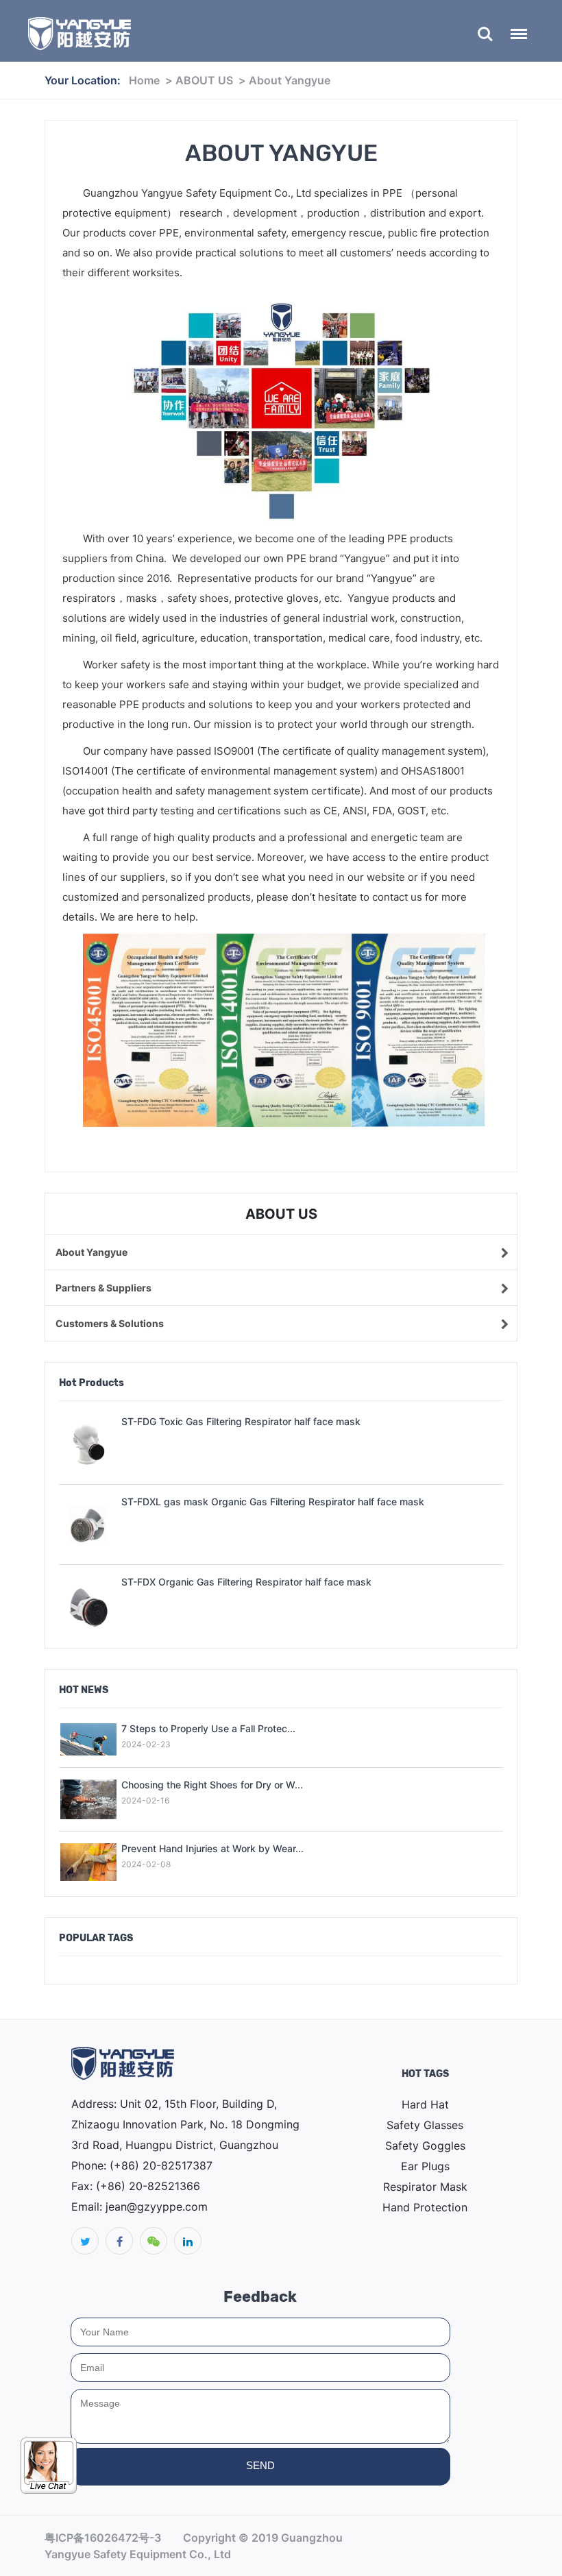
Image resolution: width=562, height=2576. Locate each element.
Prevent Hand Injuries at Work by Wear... (212, 1848)
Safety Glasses (425, 2125)
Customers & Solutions (110, 1323)
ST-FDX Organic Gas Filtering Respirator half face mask (246, 1582)
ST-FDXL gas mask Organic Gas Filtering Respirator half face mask (273, 1502)
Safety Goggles (425, 2146)
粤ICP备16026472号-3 (103, 2538)
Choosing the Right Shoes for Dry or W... (212, 1785)
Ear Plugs (425, 2166)
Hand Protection (425, 2207)
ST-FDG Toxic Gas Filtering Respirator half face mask (241, 1421)
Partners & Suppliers (103, 1288)
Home (144, 80)
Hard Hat (425, 2104)
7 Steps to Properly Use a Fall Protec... (208, 1728)
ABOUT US (204, 80)
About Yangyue (290, 80)
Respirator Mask (425, 2187)
